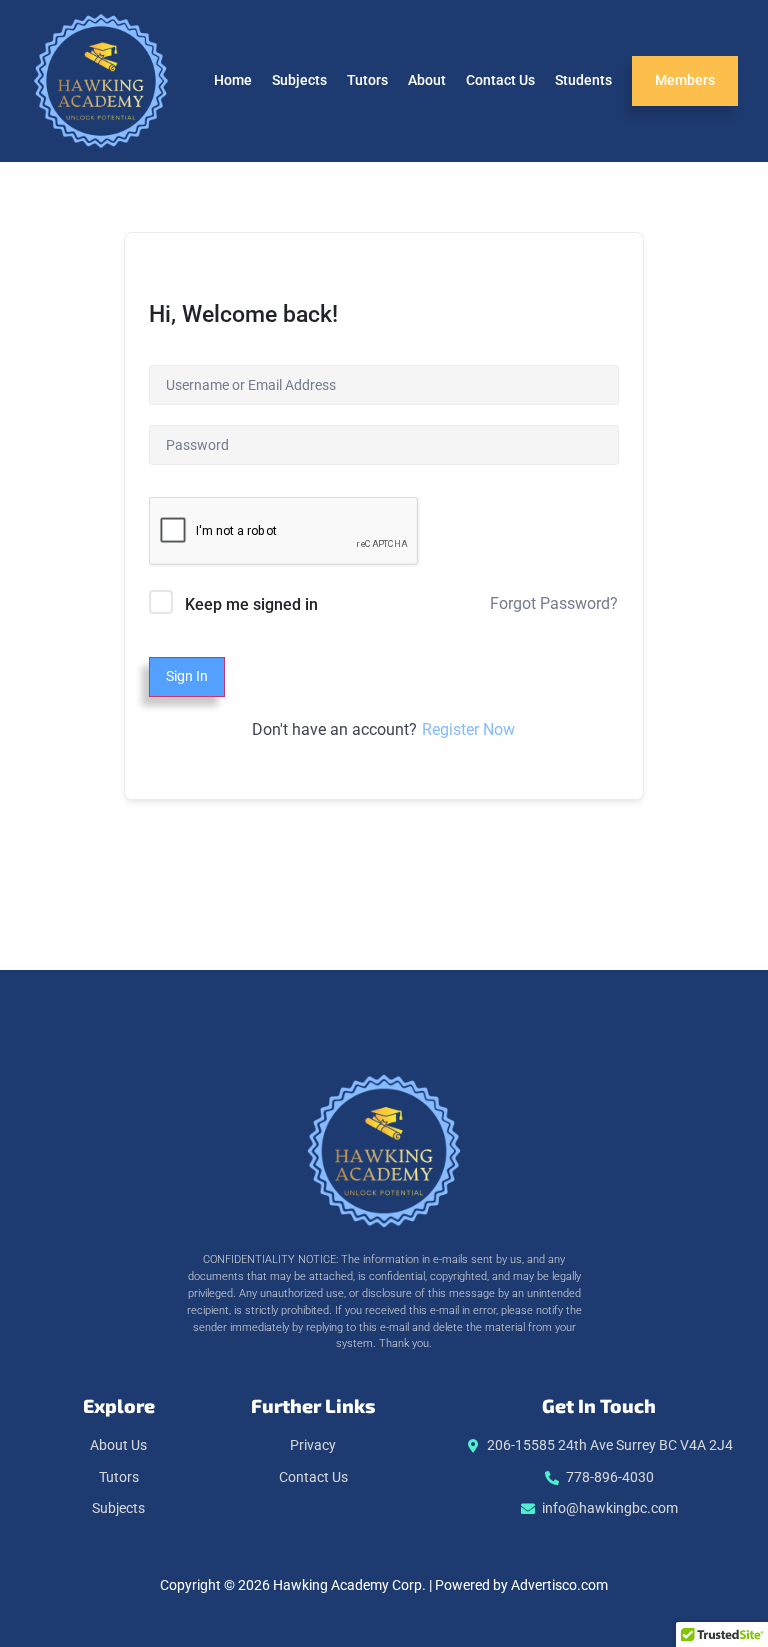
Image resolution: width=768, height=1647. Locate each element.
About (427, 80)
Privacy (313, 1445)
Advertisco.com (559, 1585)
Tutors (367, 80)
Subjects (299, 80)
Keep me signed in (251, 604)
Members (685, 80)
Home (233, 80)
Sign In (187, 676)
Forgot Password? (554, 603)
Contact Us (500, 80)
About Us (118, 1445)
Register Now (468, 729)
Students (583, 80)
